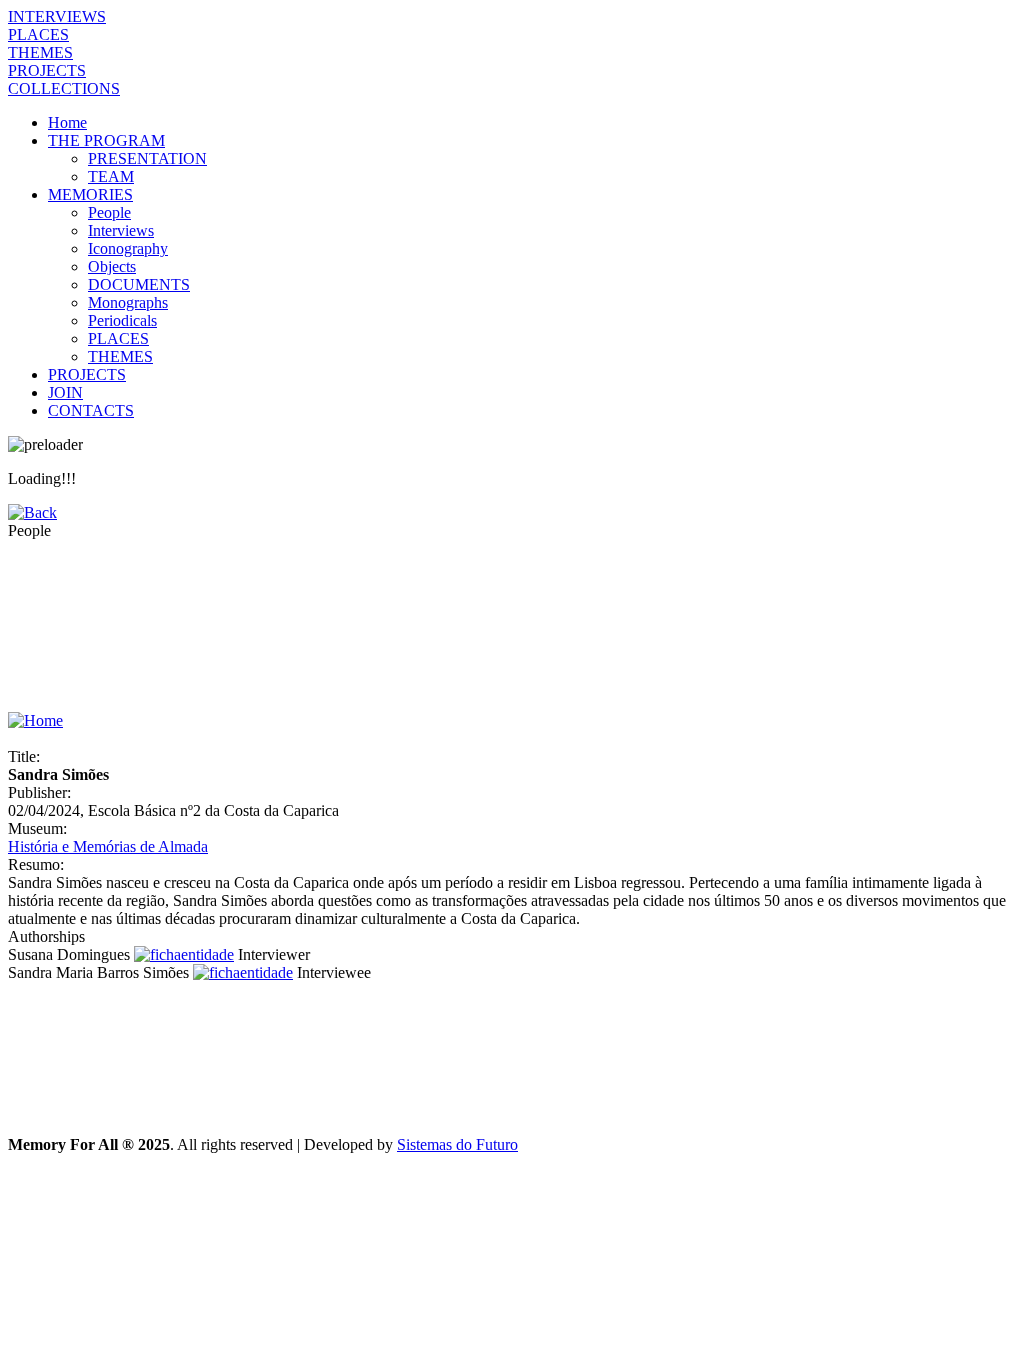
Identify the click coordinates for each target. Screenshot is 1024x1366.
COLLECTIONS (64, 88)
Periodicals (122, 320)
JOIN (65, 392)
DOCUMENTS (139, 284)
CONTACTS (91, 410)
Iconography (128, 248)
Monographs (128, 302)
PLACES (38, 34)
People (109, 212)
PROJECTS (47, 70)
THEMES (40, 52)
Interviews (121, 230)
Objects (112, 266)
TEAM (111, 176)
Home (67, 122)
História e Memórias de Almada (108, 846)
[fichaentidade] (184, 954)
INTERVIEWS (57, 16)
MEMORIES (90, 194)
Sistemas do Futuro (457, 1144)
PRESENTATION (147, 158)
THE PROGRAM (106, 140)
